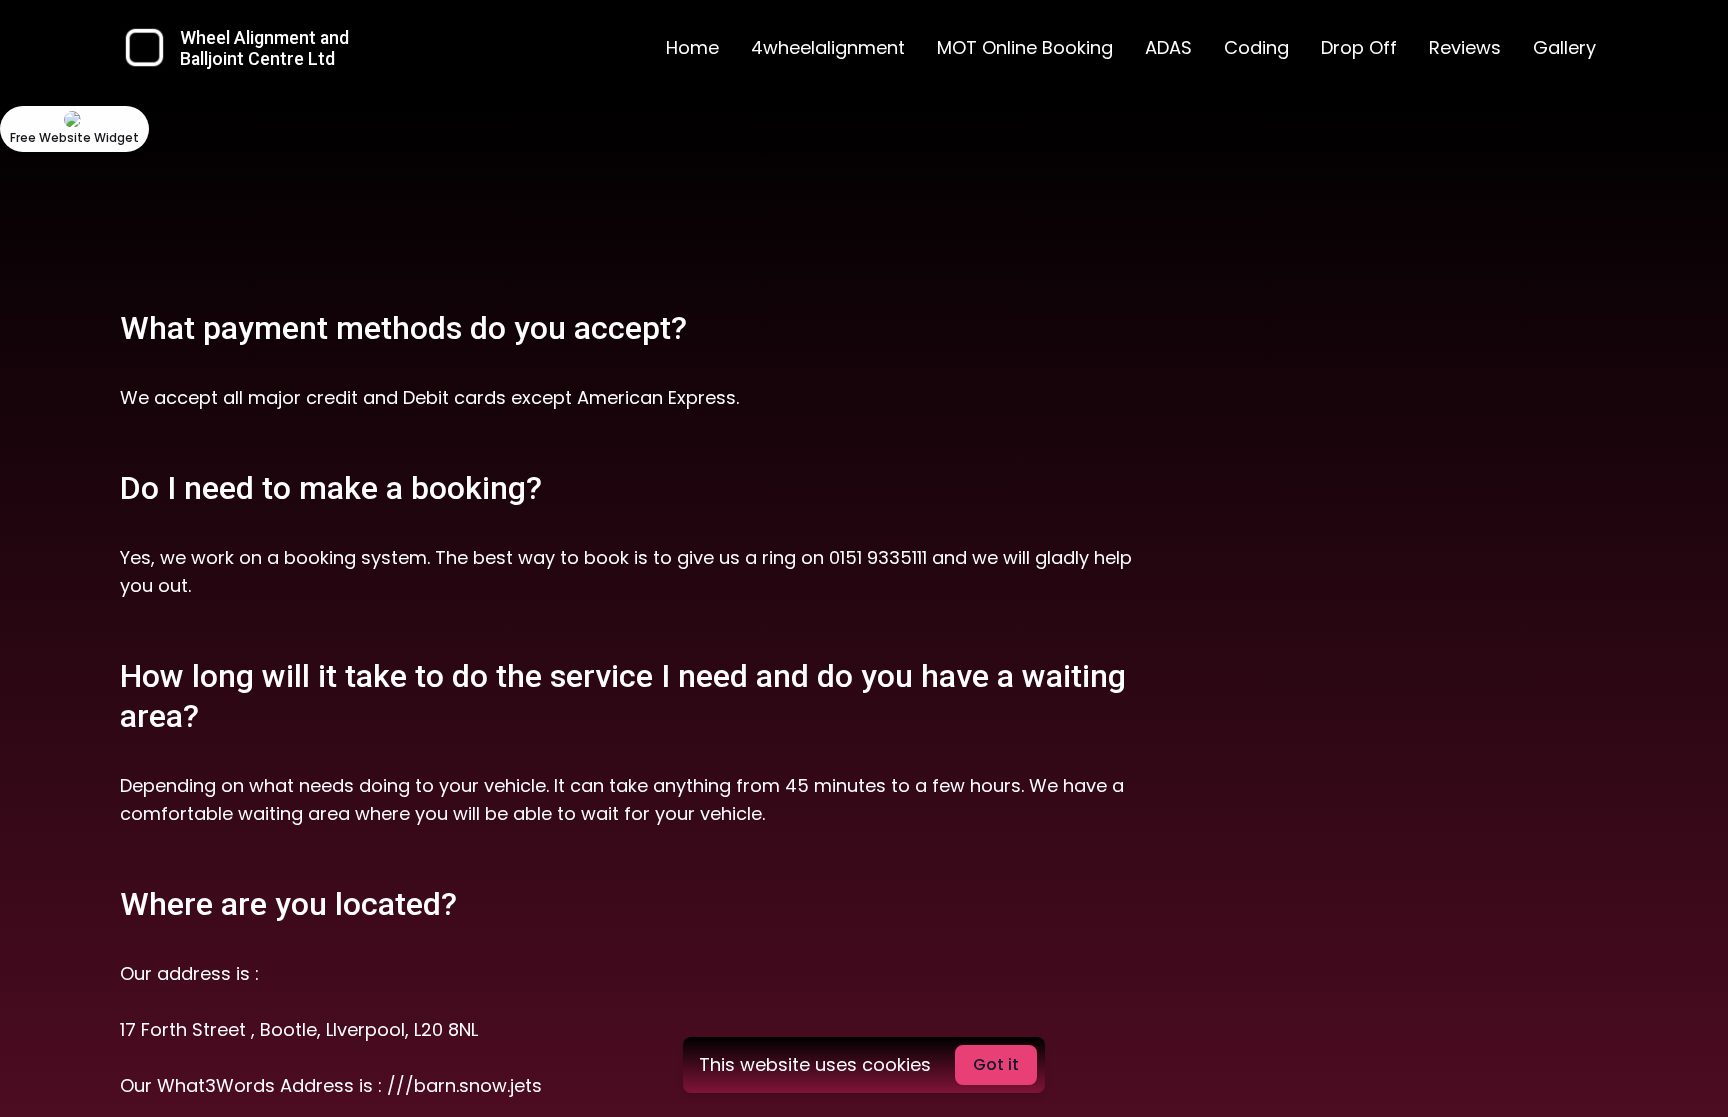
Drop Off (1359, 47)
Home (692, 47)
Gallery (1564, 47)
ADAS (1168, 47)
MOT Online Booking (1025, 47)
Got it (996, 1064)
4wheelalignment (828, 47)
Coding (1256, 47)
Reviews (1465, 47)
